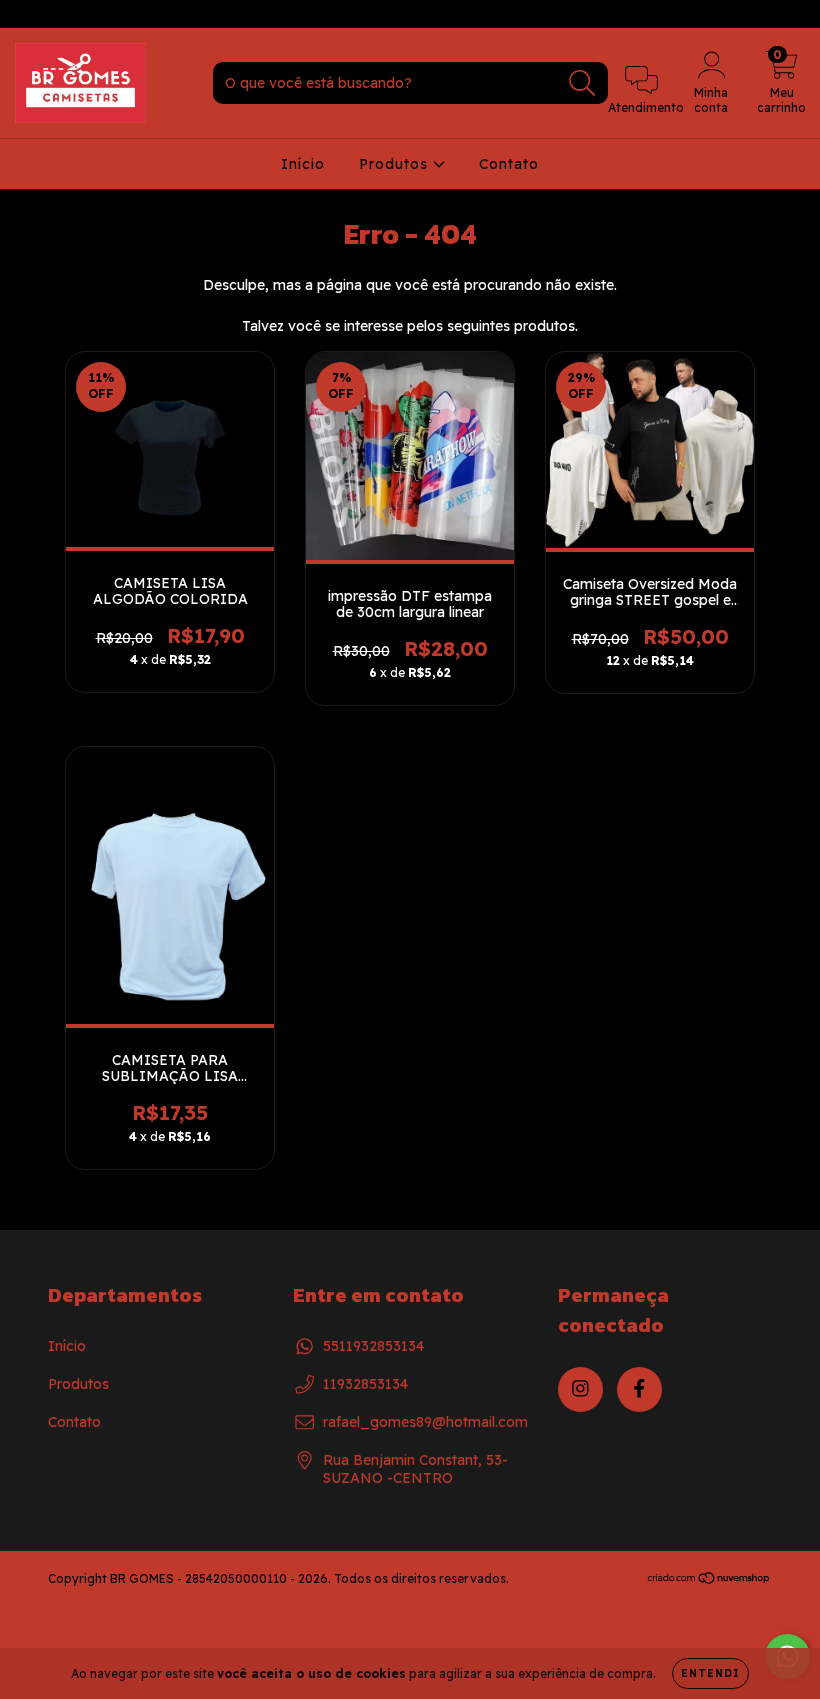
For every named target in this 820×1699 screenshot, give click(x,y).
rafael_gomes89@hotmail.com (425, 1422)
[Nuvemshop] (709, 1580)
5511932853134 (373, 1346)
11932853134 (365, 1384)
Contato (509, 164)
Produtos (396, 164)
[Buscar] (582, 83)
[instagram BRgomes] (30, 14)
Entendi (710, 1673)
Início (303, 164)
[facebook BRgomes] (58, 14)
